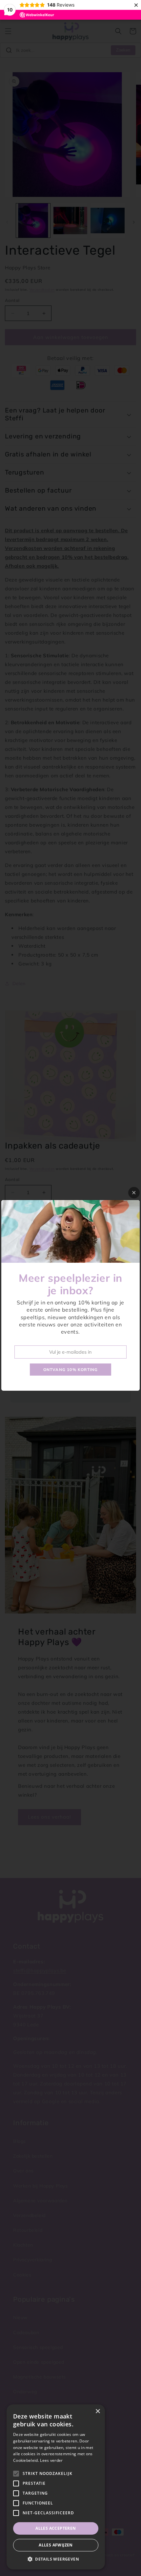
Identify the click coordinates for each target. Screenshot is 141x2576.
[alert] (56, 2487)
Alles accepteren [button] (56, 2528)
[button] (56, 2559)
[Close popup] (134, 1193)
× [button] (98, 2411)
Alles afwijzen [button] (56, 2545)
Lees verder (51, 2460)
